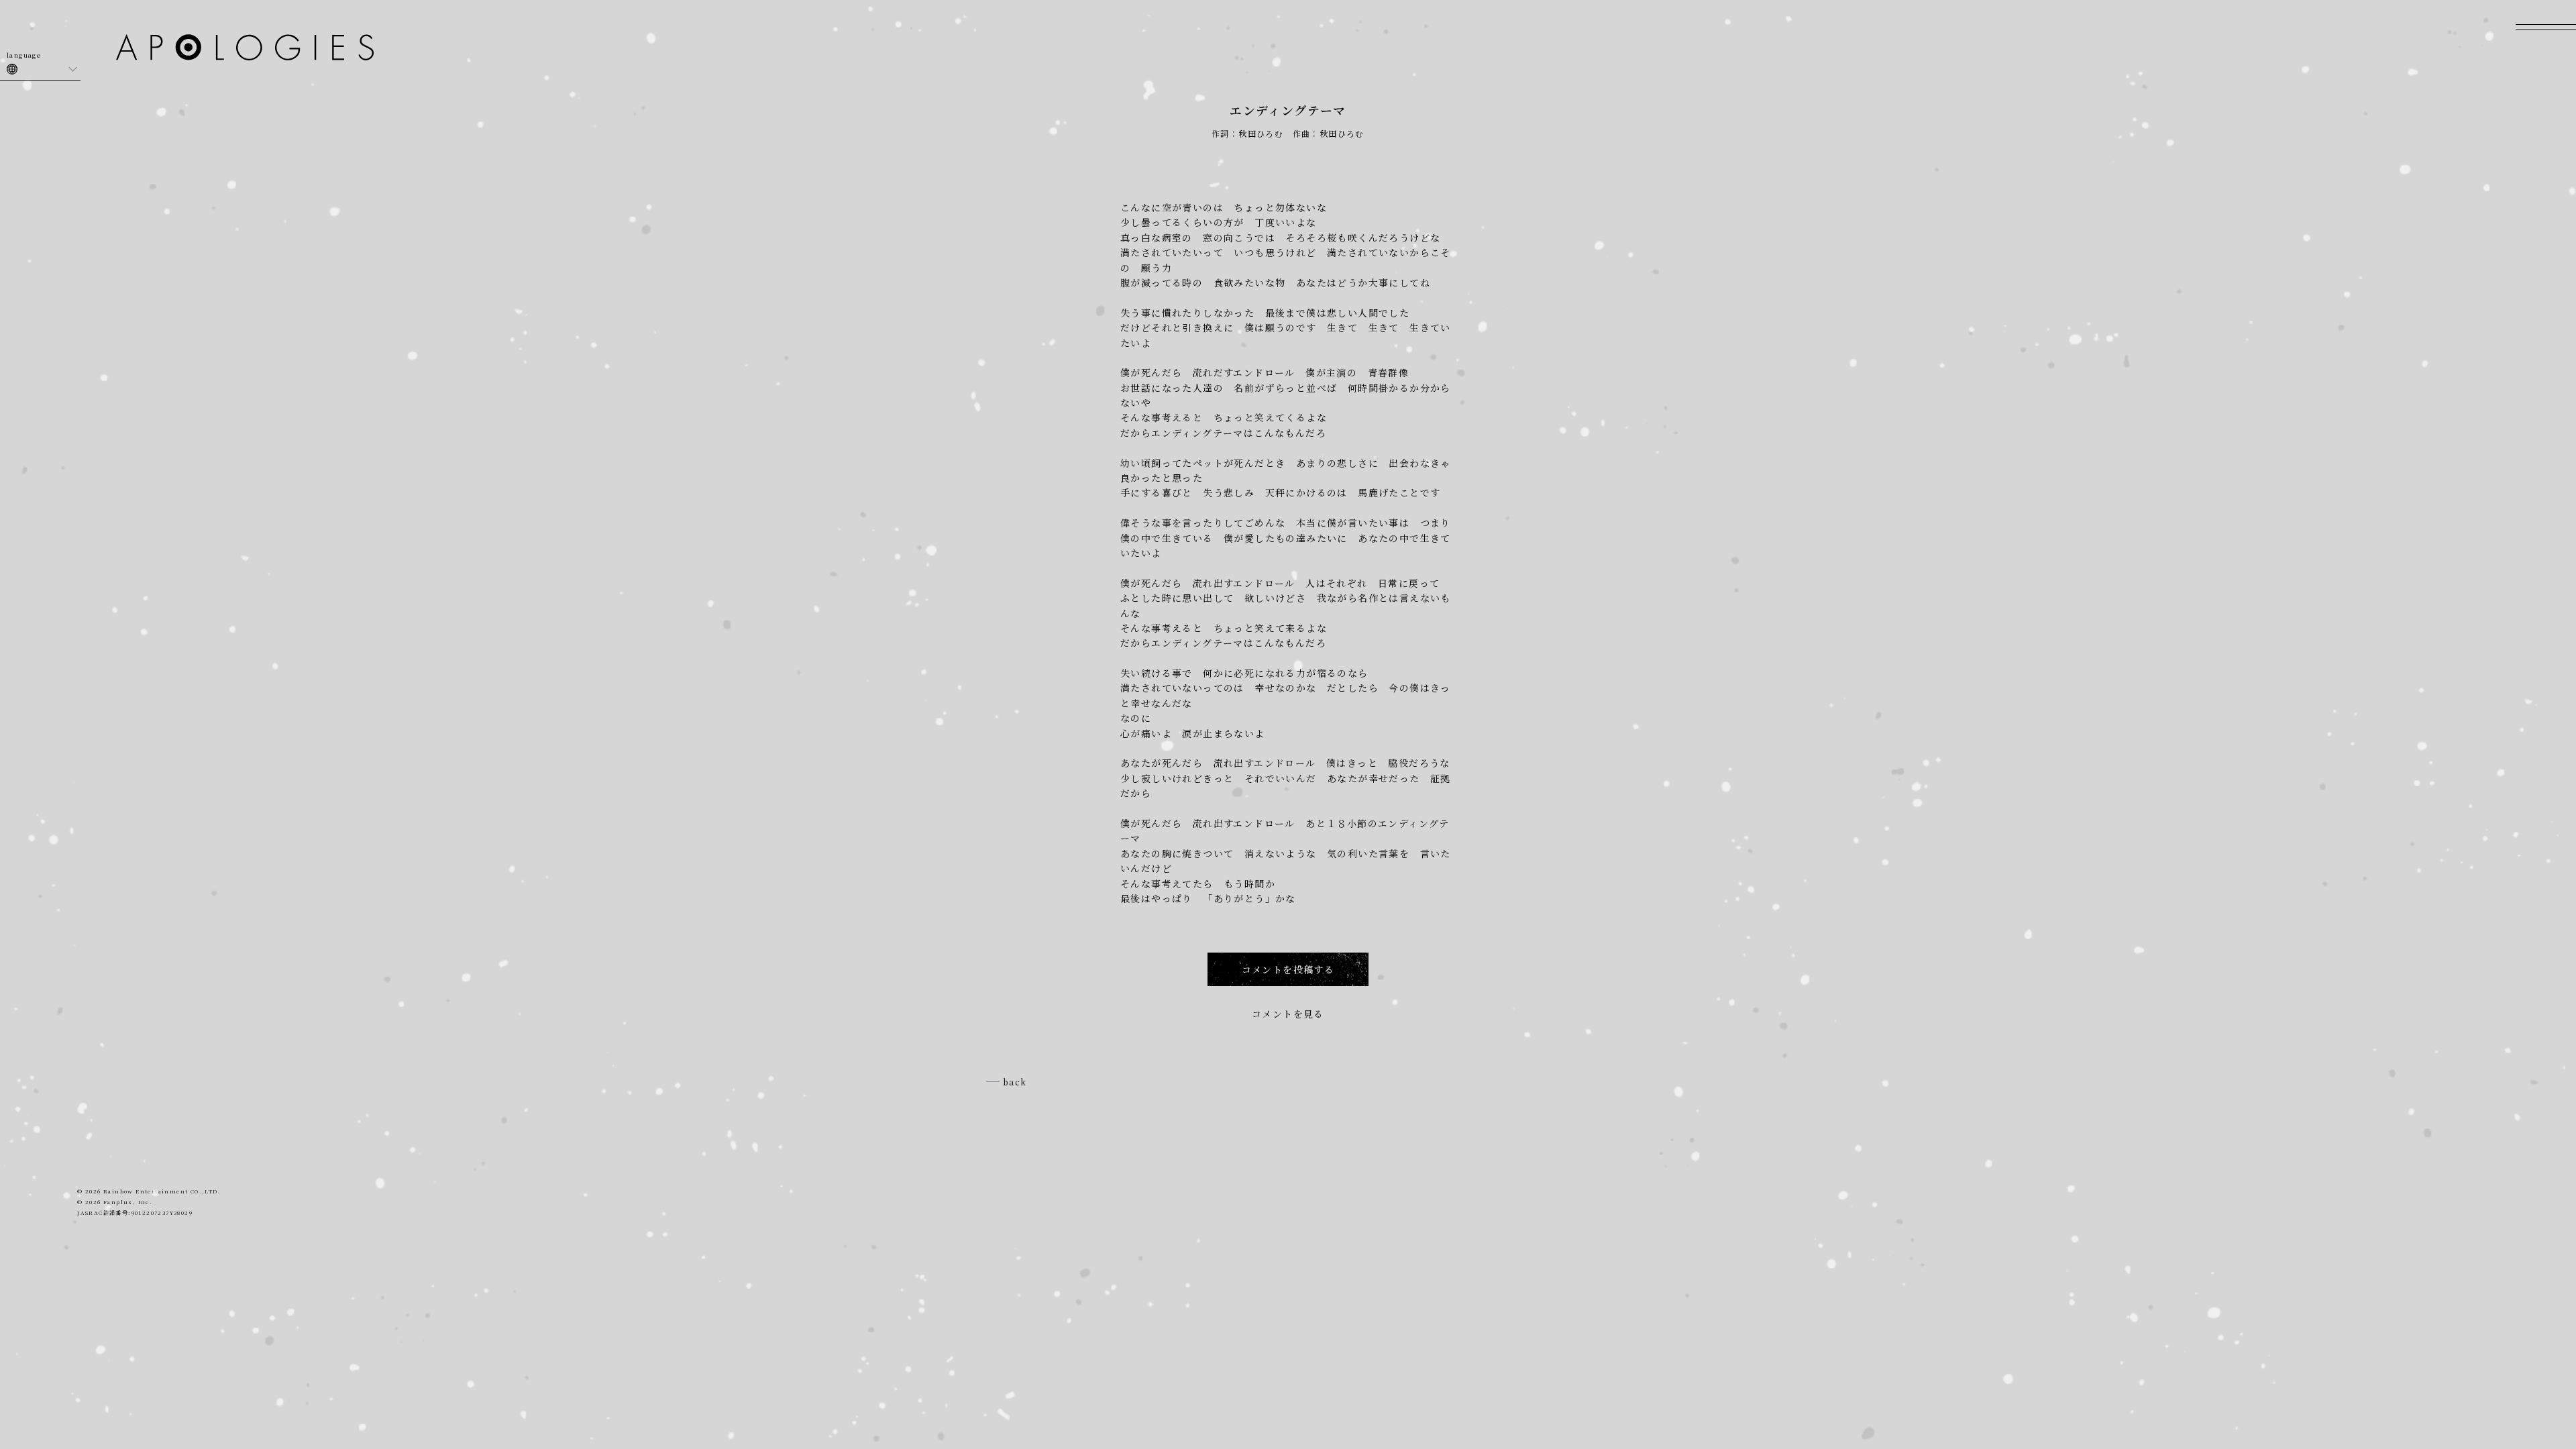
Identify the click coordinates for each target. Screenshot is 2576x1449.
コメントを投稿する (1288, 969)
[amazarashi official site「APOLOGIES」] (245, 49)
